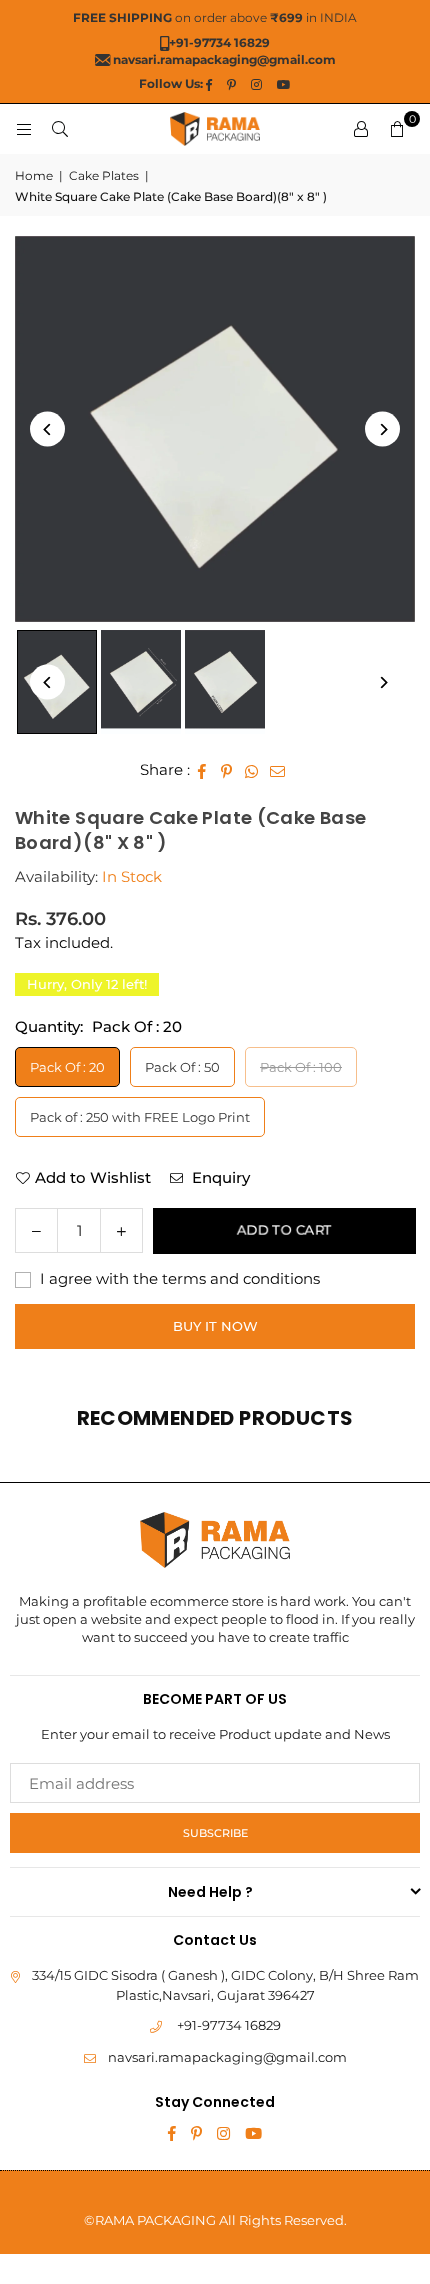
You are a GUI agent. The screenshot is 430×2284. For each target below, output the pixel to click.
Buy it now (215, 1326)
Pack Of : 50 (182, 1067)
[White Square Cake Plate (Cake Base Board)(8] (141, 682)
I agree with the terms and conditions (178, 1278)
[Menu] (24, 128)
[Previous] (47, 429)
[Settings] (361, 129)
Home (34, 175)
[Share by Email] (278, 769)
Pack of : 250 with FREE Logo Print (140, 1117)
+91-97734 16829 (229, 2025)
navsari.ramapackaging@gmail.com (227, 2057)
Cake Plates (104, 175)
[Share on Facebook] (202, 769)
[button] (397, 129)
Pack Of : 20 (67, 1067)
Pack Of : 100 (301, 1067)
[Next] (382, 429)
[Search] (60, 128)
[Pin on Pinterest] (227, 769)
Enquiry (219, 1177)
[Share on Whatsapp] (252, 769)
